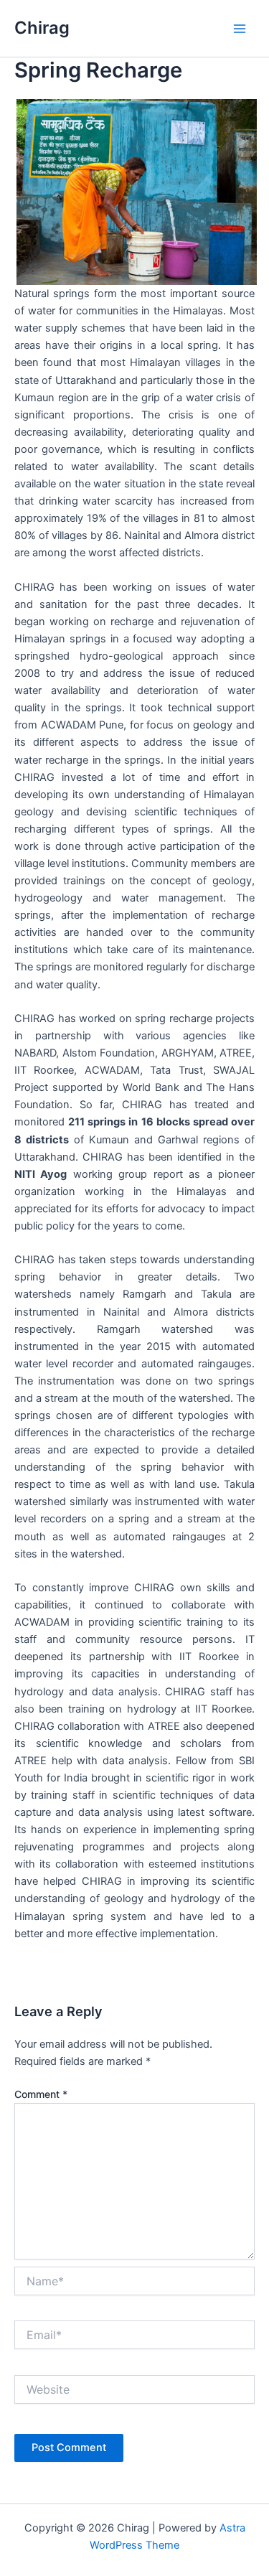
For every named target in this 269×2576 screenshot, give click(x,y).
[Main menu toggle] (240, 29)
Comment (41, 2094)
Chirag (42, 28)
